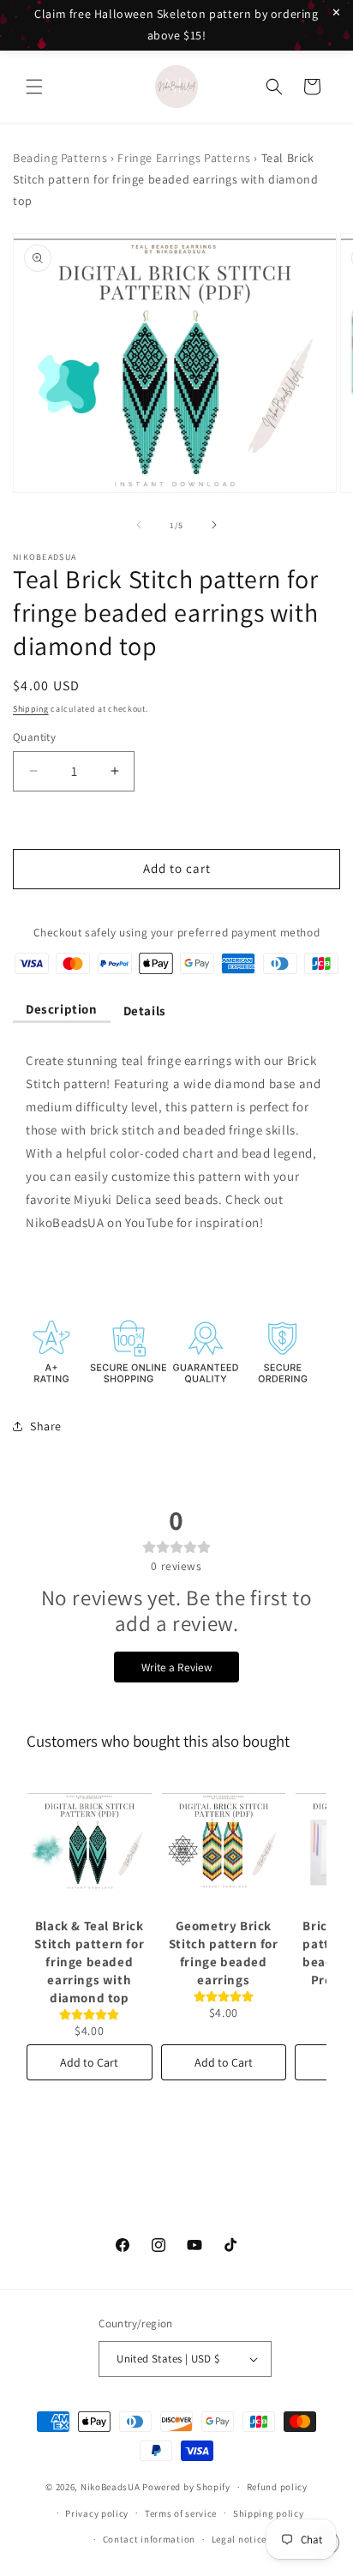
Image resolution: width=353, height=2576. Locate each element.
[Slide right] (214, 525)
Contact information (149, 2539)
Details (145, 1011)
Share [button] (46, 1426)
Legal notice (239, 2539)
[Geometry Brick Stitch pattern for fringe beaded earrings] (224, 1841)
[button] (34, 87)
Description (62, 1009)
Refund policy (277, 2487)
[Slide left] (139, 525)
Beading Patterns (60, 158)
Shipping (31, 709)
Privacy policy (97, 2513)
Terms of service (181, 2513)
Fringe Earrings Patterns (184, 158)
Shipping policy (269, 2513)
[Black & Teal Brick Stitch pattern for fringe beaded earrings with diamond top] (90, 1841)
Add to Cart (89, 2062)
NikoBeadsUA (111, 2487)
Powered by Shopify (186, 2487)
